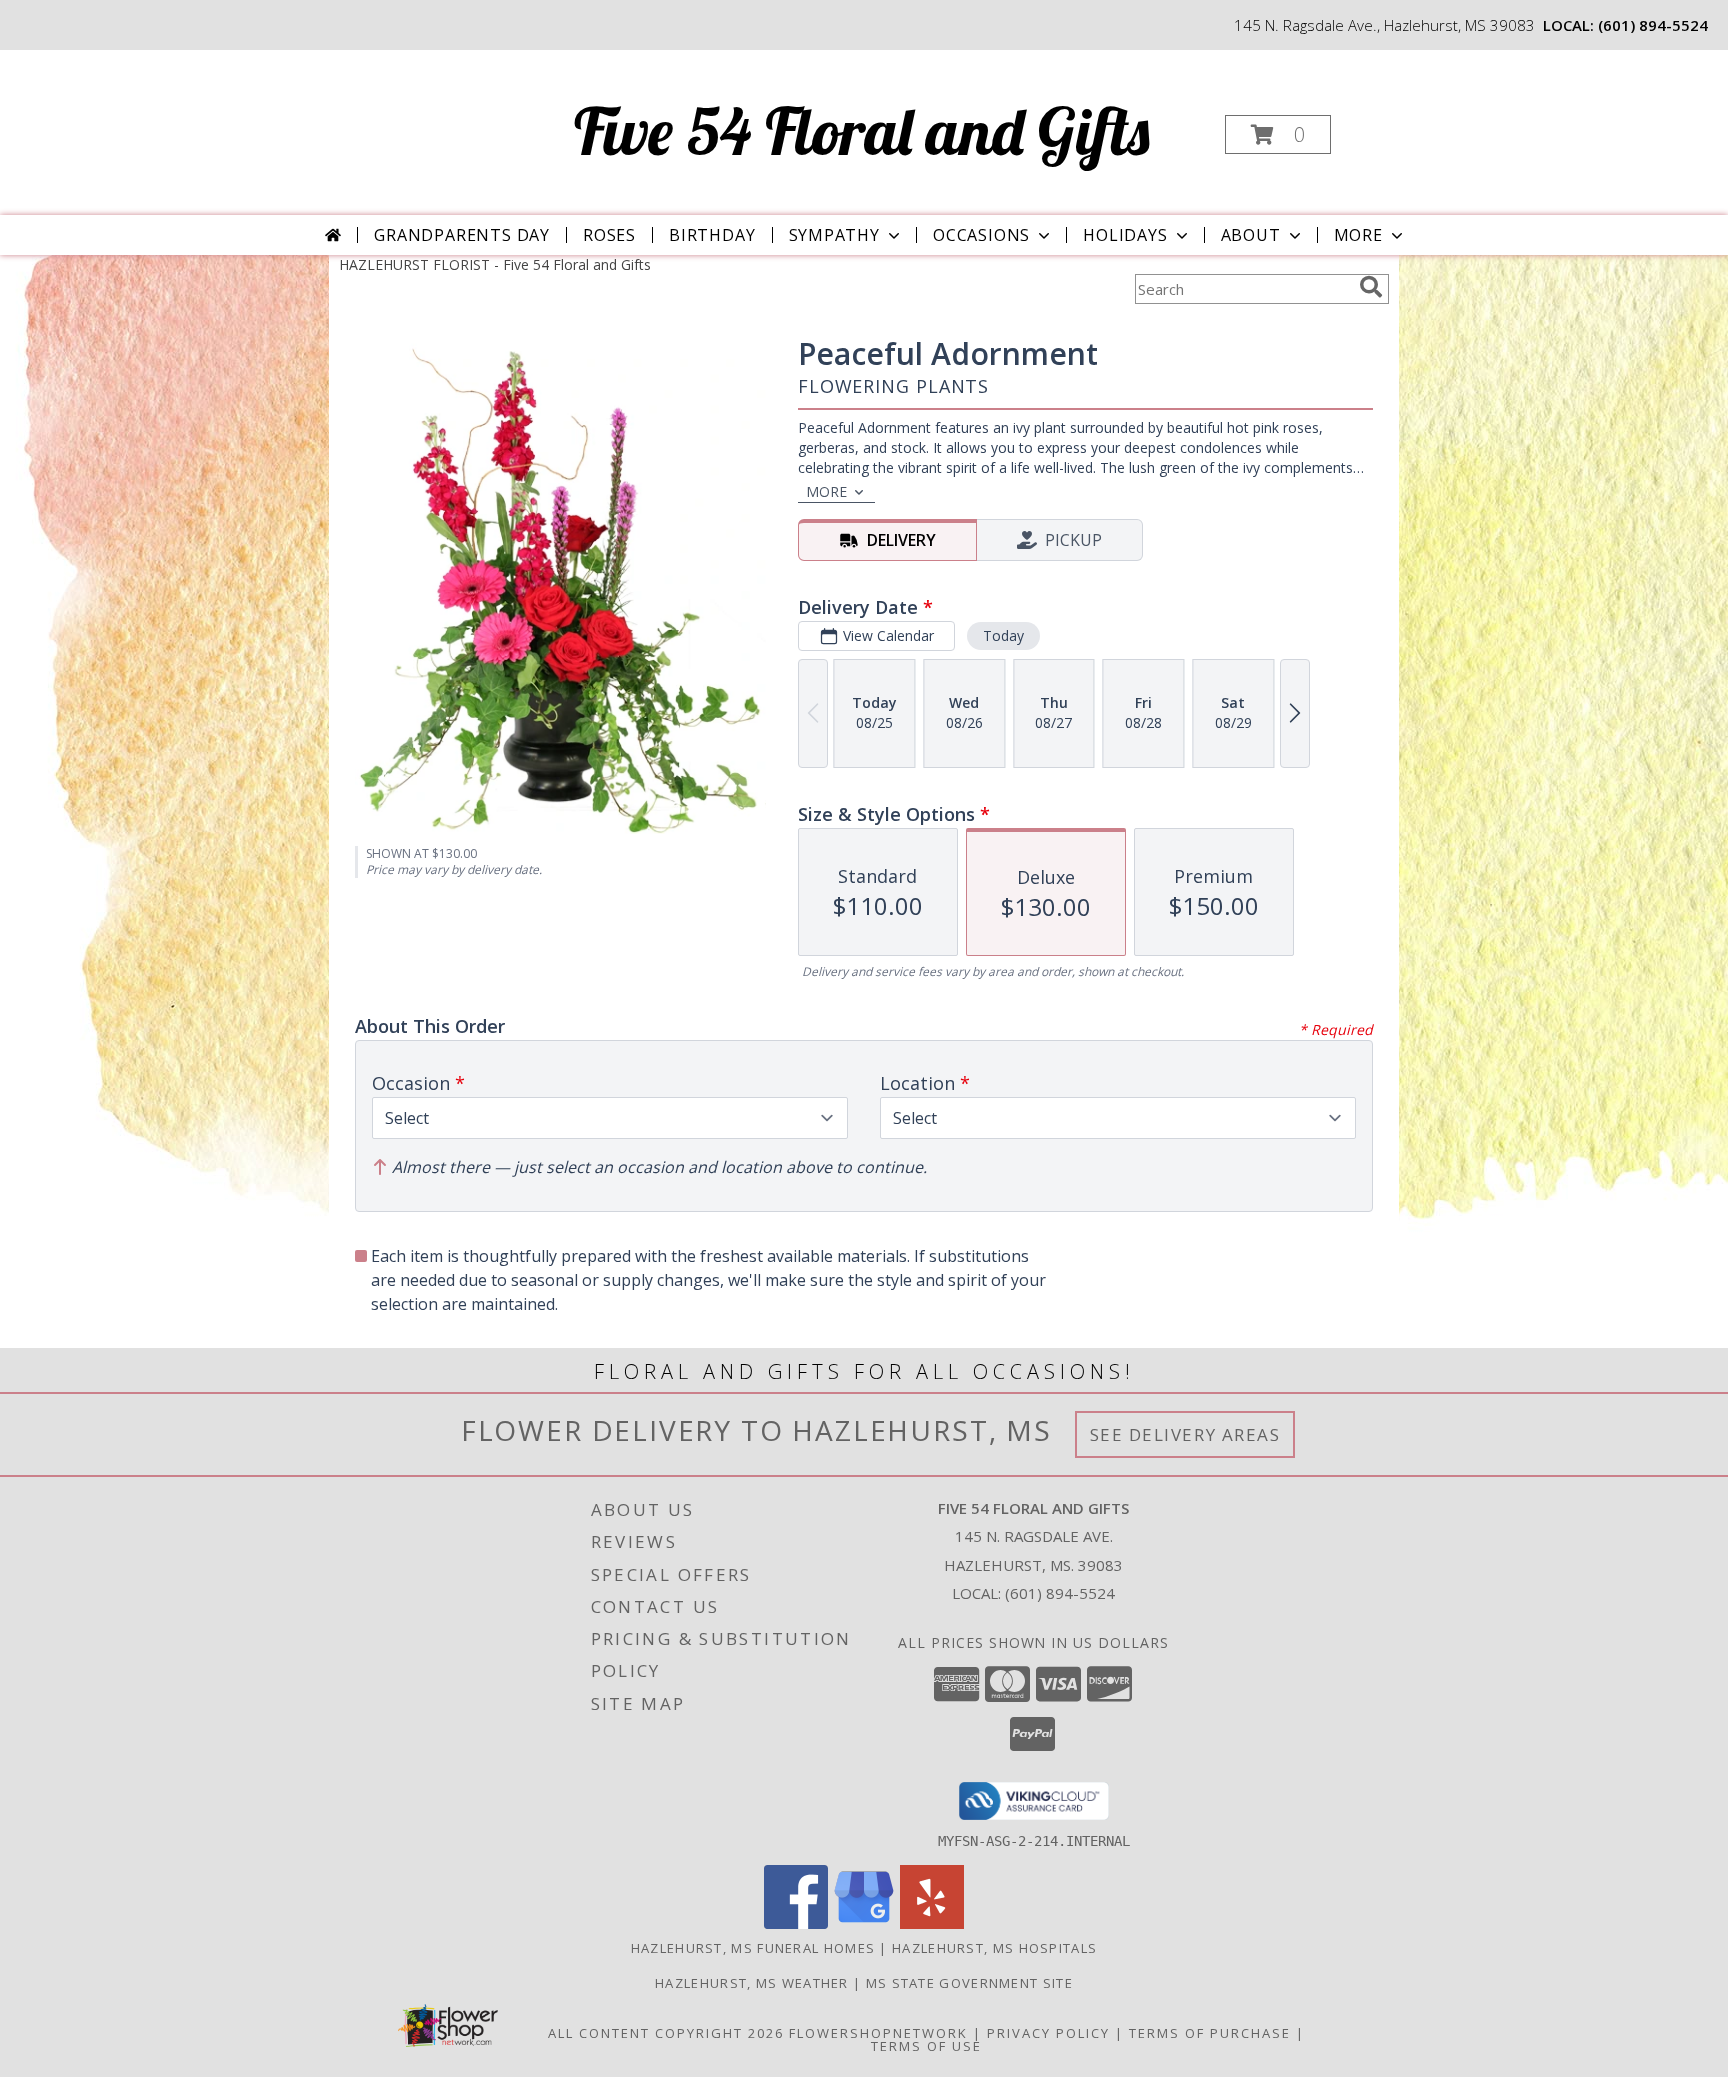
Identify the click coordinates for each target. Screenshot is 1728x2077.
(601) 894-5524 (1653, 25)
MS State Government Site (969, 1983)
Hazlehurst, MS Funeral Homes (753, 1948)
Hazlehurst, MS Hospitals (994, 1948)
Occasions (981, 235)
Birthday (712, 235)
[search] (1371, 287)
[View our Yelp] (932, 1923)
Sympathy (834, 235)
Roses (609, 235)
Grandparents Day (462, 235)
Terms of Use (926, 2046)
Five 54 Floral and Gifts (862, 130)
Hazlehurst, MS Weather (752, 1983)
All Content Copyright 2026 (666, 2033)
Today (1003, 635)
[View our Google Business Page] (864, 1923)
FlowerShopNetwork (878, 2033)
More (1358, 235)
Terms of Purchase (1210, 2033)
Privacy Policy (1048, 2033)
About (1251, 235)
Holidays (1125, 235)
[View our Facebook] (796, 1923)
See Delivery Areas (1185, 1434)
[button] (1278, 134)
